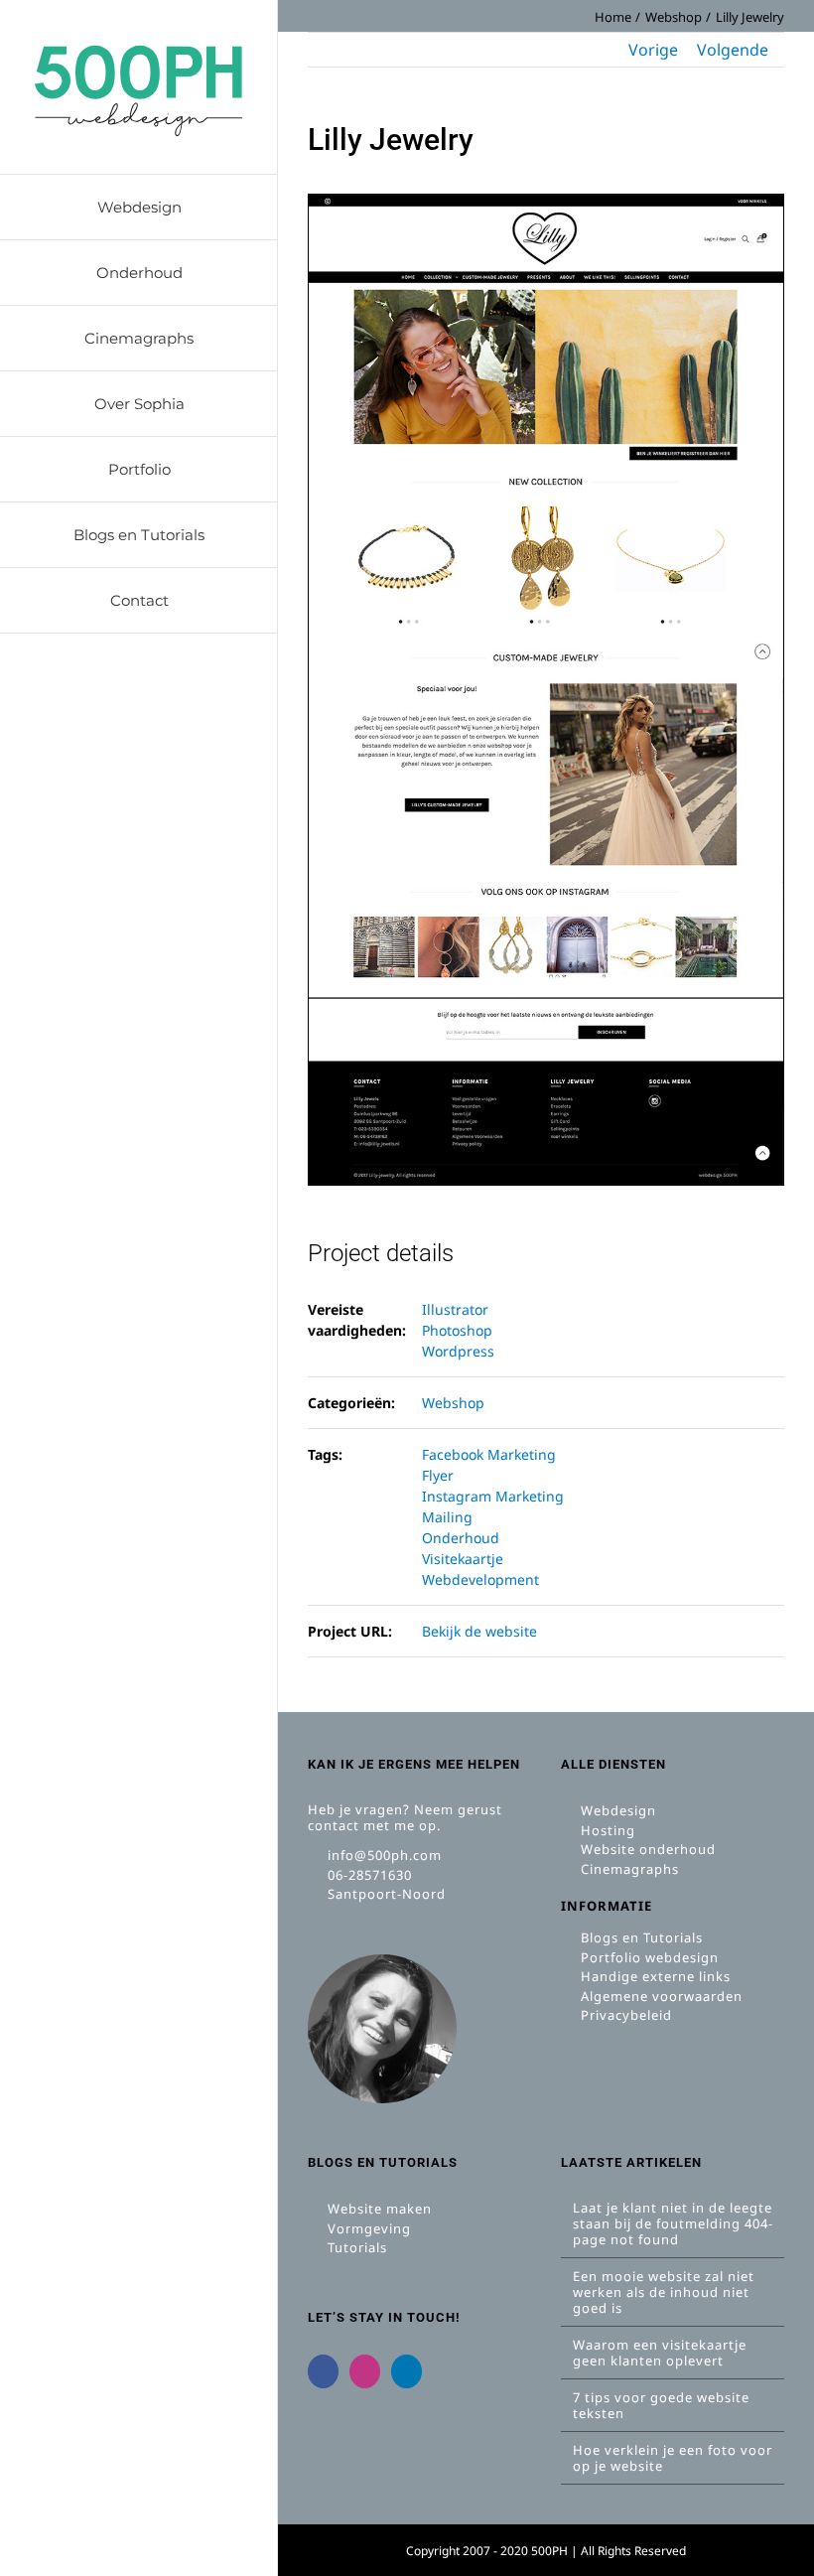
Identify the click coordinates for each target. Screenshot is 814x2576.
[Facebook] (323, 2371)
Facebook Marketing (489, 1454)
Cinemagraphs (628, 1869)
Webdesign (616, 1810)
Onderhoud (461, 1538)
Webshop (453, 1403)
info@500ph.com (383, 1855)
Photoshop (457, 1330)
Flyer (438, 1475)
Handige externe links (654, 1976)
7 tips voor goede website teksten (661, 2405)
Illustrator (455, 1309)
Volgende (733, 50)
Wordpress (458, 1351)
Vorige (653, 50)
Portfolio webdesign (648, 1957)
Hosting (606, 1830)
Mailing (447, 1517)
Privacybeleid (624, 2015)
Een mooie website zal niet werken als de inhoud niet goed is (664, 2292)
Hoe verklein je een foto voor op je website (673, 2458)
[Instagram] (365, 2371)
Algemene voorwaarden (660, 1996)
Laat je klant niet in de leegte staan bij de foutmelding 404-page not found (673, 2223)
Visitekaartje (463, 1559)
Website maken (378, 2209)
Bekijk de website (479, 1631)
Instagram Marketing (493, 1496)
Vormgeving (367, 2228)
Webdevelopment (480, 1579)
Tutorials (355, 2247)
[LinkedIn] (407, 2371)
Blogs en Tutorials (640, 1937)
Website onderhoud (646, 1849)
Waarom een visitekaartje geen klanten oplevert (660, 2353)
